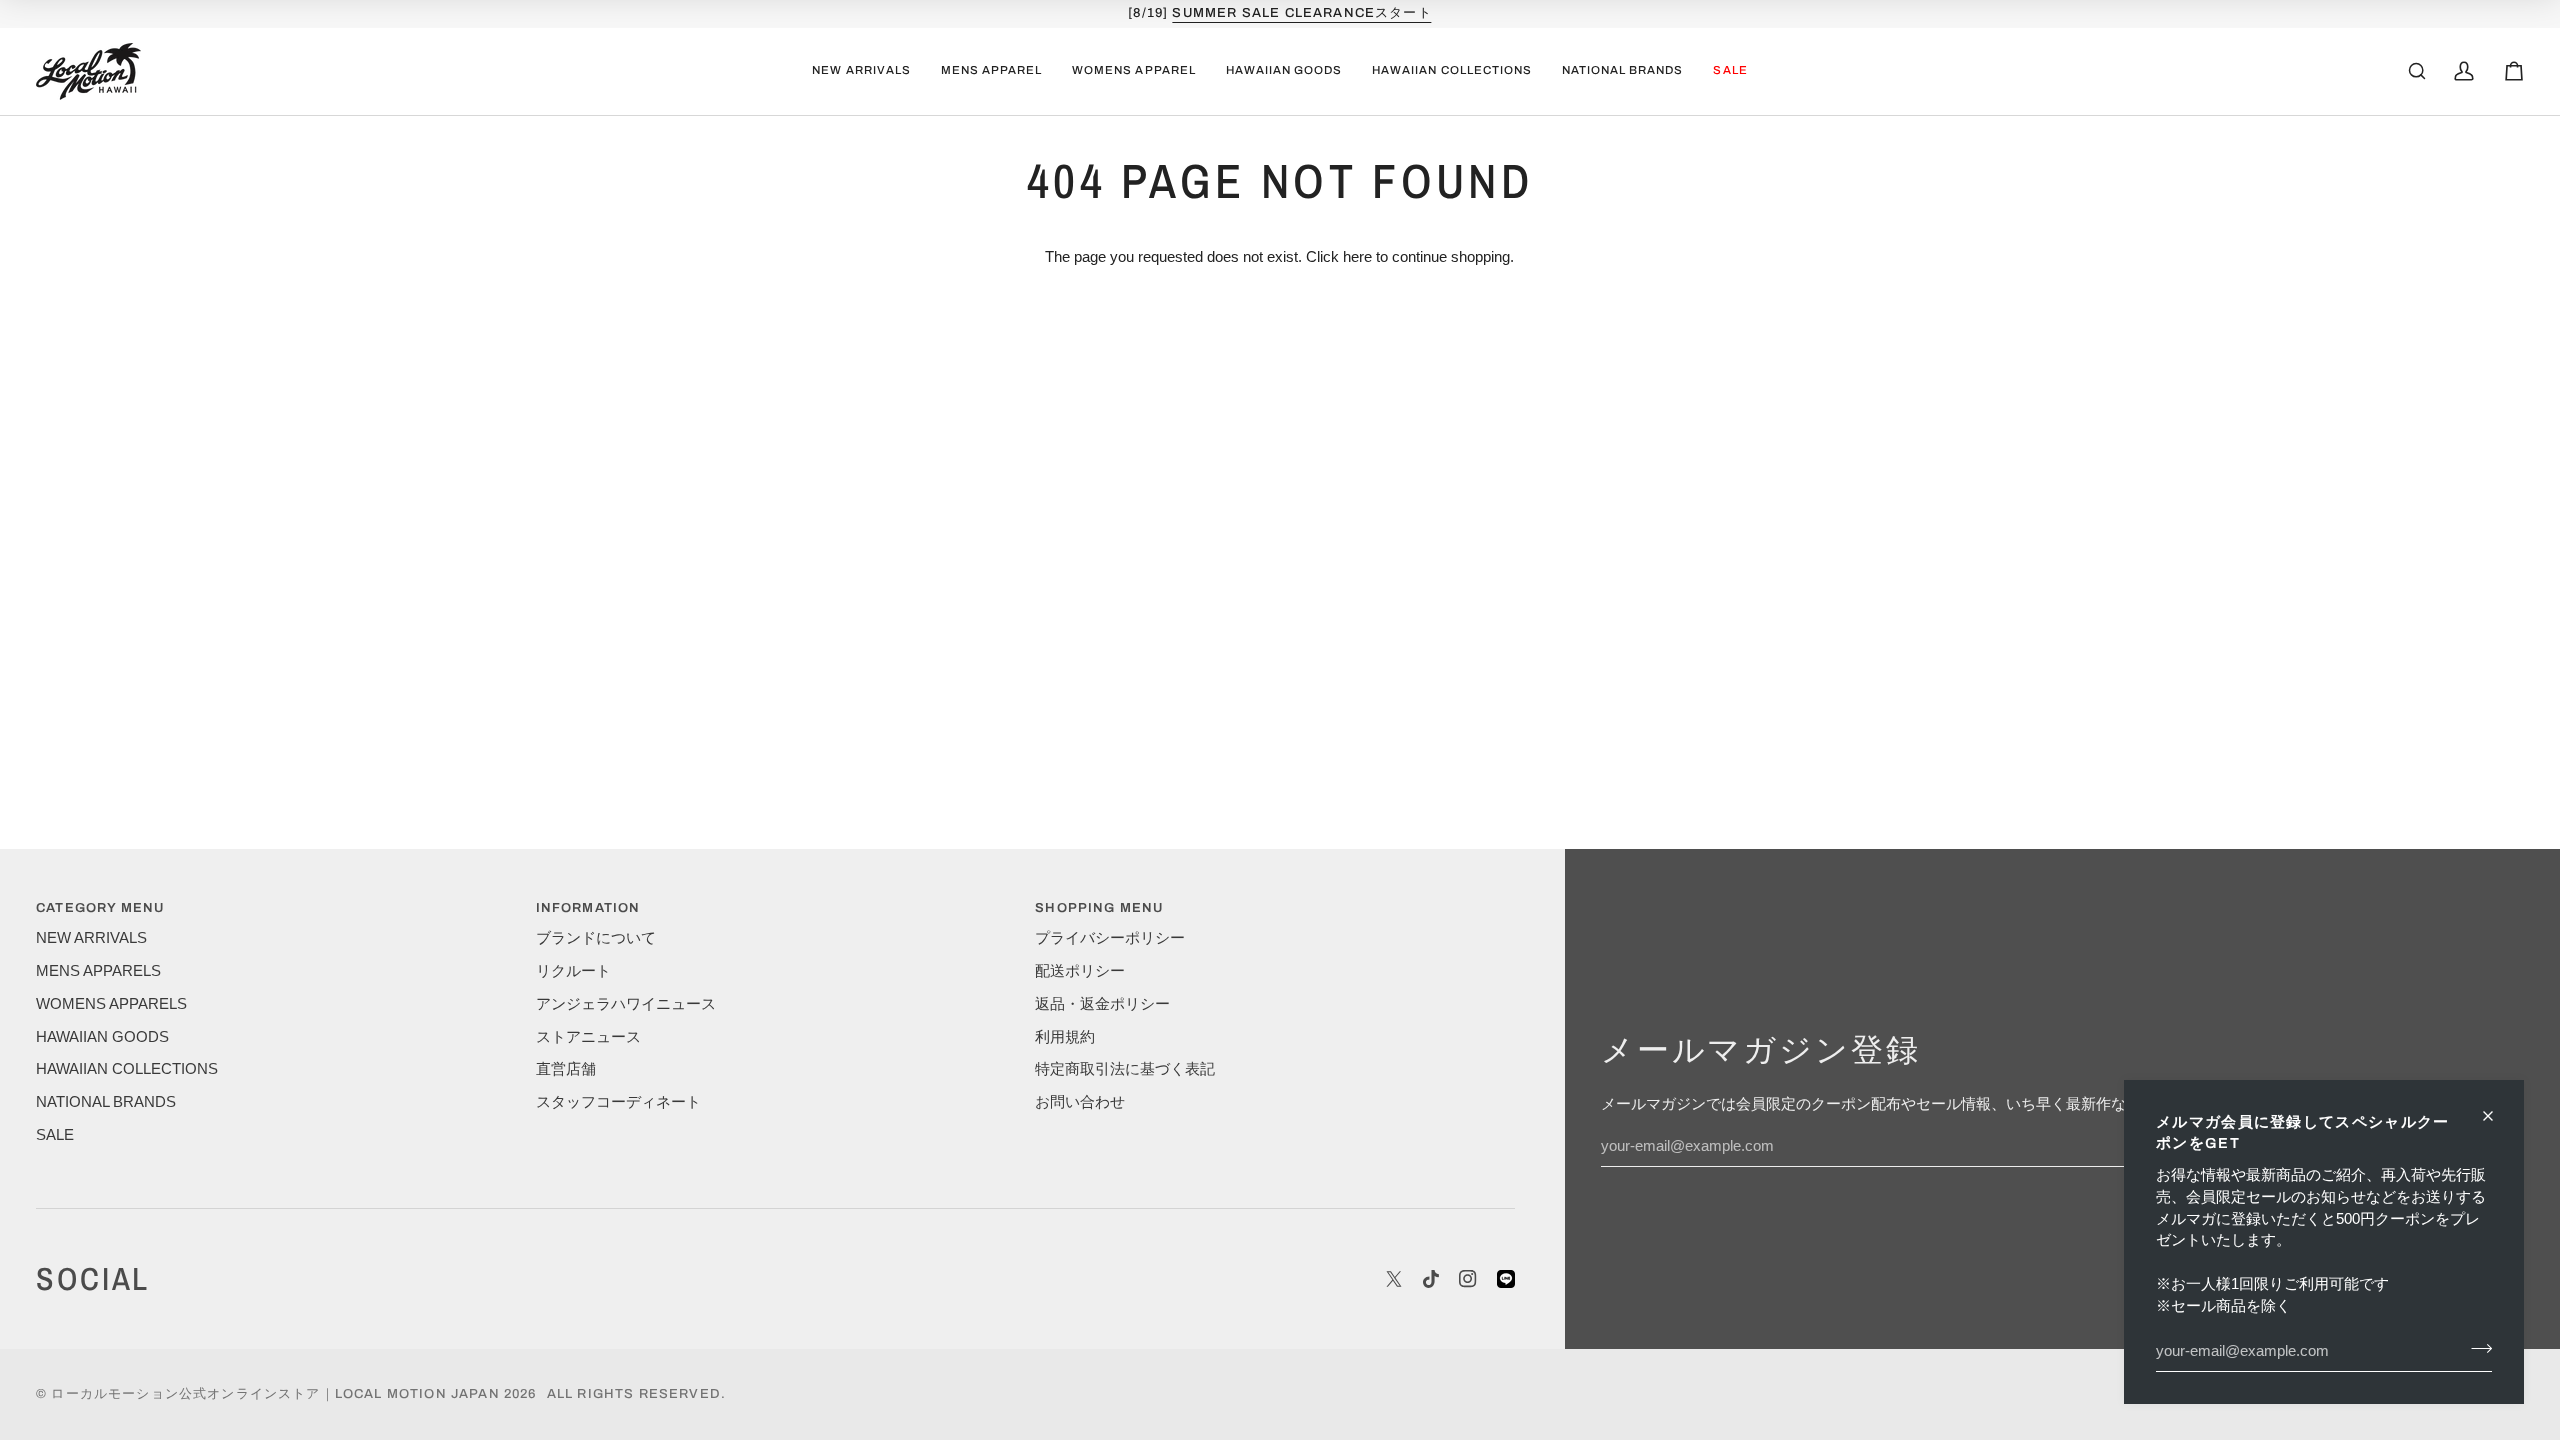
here (1357, 257)
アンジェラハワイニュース (626, 1004)
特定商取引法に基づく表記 (1125, 1069)
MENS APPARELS (98, 971)
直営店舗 (566, 1069)
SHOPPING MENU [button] (1099, 908)
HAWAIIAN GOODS (102, 1037)
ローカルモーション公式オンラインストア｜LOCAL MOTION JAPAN (275, 1394)
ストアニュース (588, 1037)
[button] (991, 71)
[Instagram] (1468, 1279)
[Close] (2496, 1116)
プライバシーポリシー (1110, 938)
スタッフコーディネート (618, 1102)
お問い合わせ (1080, 1102)
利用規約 (1065, 1037)
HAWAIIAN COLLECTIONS (127, 1069)
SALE (55, 1135)
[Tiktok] (1431, 1279)
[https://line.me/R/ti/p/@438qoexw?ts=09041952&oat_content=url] (1506, 1279)
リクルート (573, 971)
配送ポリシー (1080, 971)
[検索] (2417, 71)
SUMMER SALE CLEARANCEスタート (1301, 13)
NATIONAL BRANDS (106, 1102)
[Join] (2475, 1348)
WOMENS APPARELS (111, 1004)
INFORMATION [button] (588, 908)
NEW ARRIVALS (91, 938)
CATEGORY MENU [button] (100, 908)
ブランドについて (596, 938)
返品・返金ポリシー (1102, 1004)
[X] (1394, 1279)
